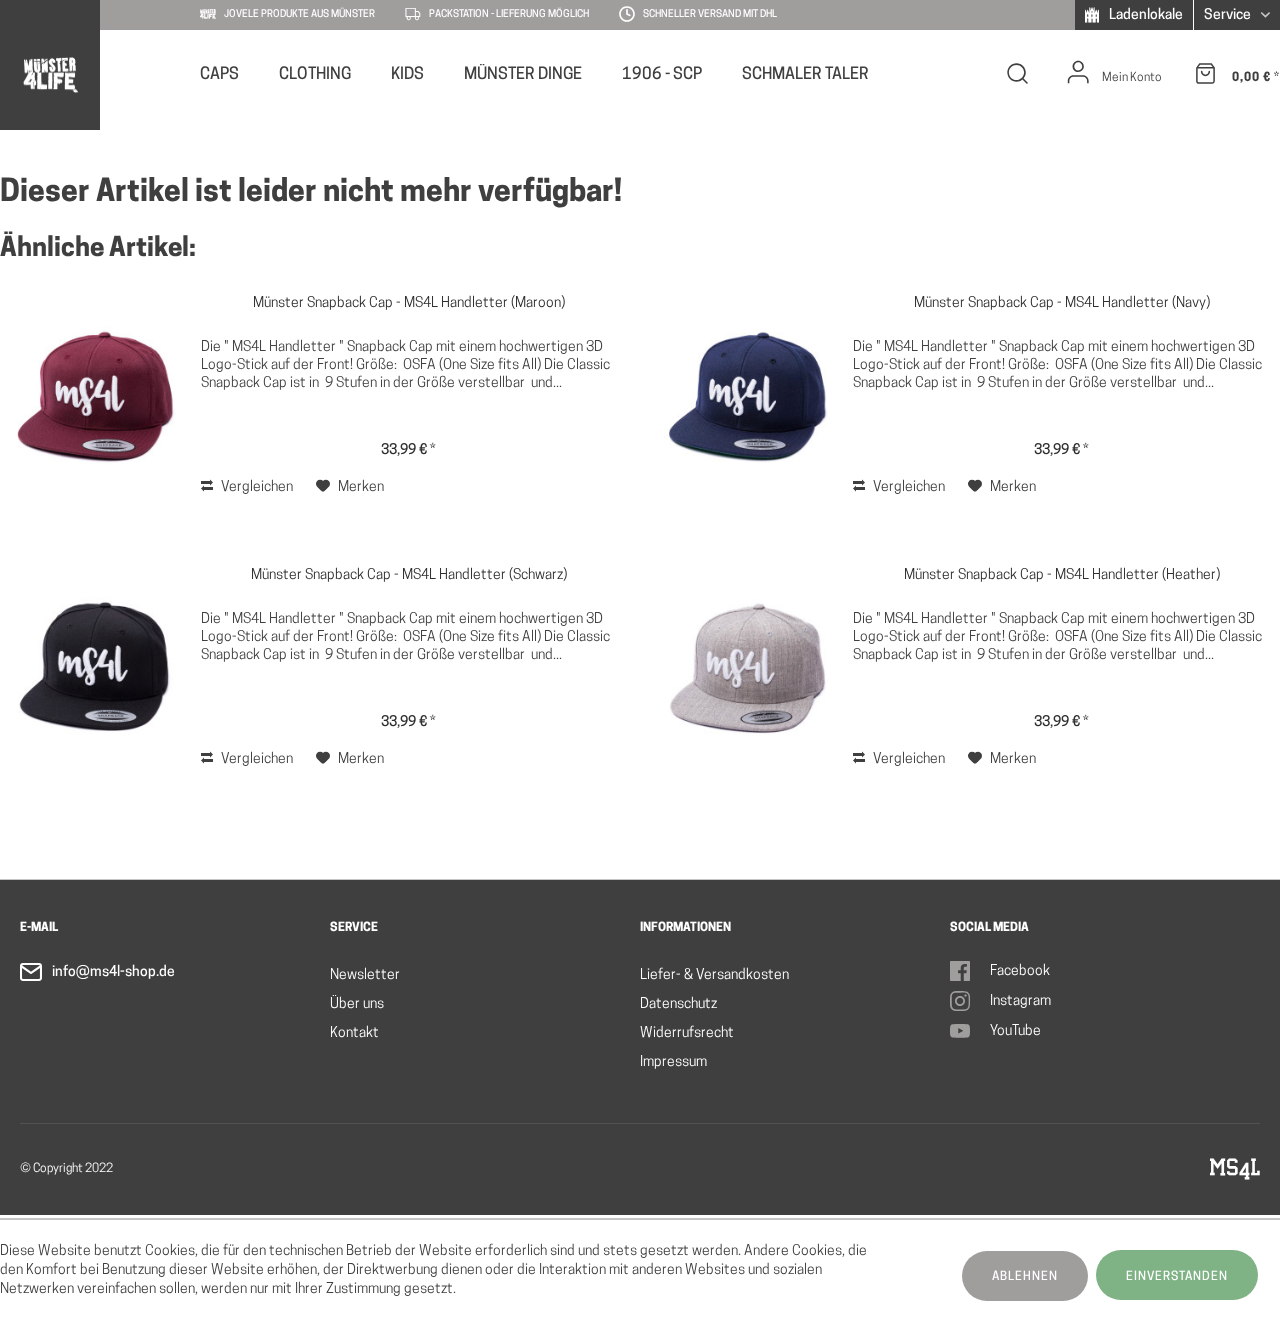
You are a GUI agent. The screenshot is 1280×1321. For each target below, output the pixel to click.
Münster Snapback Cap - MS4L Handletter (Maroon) (409, 303)
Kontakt (354, 1033)
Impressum (673, 1062)
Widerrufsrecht (687, 1033)
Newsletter (365, 975)
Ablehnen (1025, 1277)
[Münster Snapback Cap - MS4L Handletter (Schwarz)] (96, 669)
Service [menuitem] (1229, 15)
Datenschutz (678, 1004)
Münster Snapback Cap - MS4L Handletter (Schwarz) (409, 575)
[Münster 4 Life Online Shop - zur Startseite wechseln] (49, 75)
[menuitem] (219, 73)
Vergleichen (255, 487)
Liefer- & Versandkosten (714, 975)
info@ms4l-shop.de (113, 972)
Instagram (1020, 1001)
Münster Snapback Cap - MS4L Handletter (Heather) (1062, 575)
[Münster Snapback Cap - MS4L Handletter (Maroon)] (96, 397)
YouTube (1015, 1031)
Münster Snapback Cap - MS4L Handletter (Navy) (1062, 303)
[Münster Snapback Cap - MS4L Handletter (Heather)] (748, 669)
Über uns (357, 1004)
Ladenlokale (1144, 15)
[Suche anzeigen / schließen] (1018, 77)
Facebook (1020, 971)
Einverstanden (1177, 1277)
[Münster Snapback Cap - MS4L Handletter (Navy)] (748, 397)
